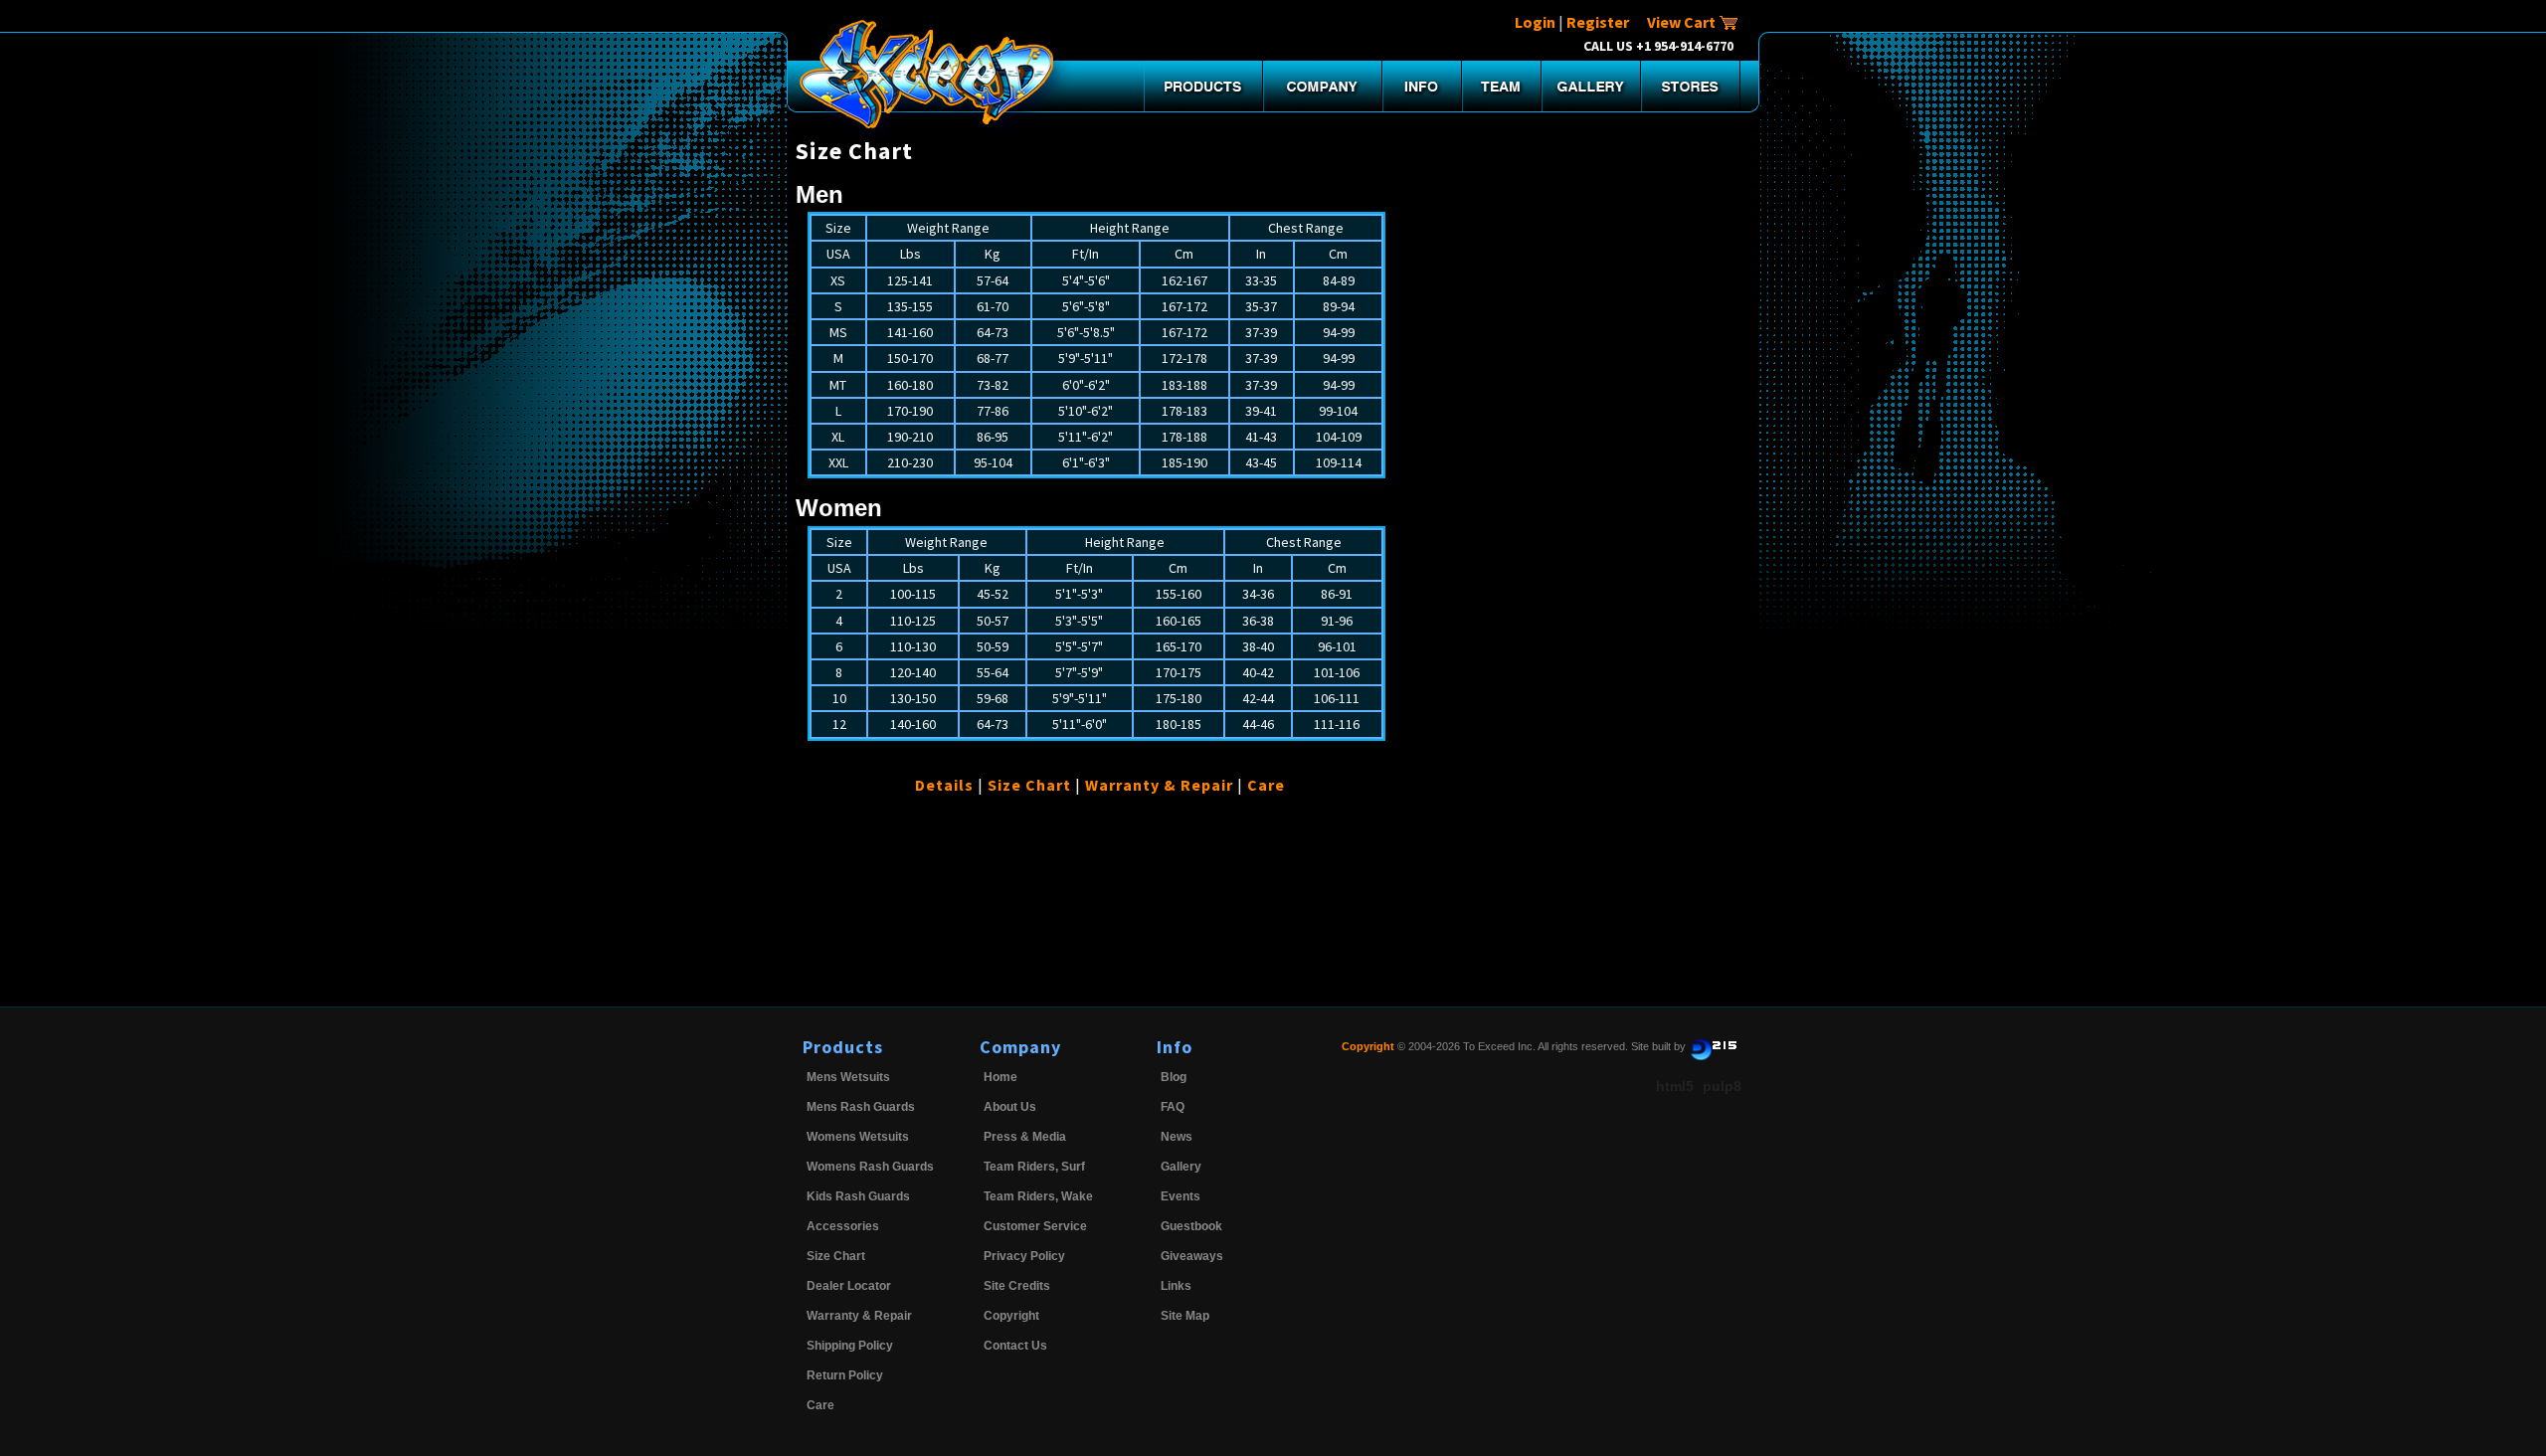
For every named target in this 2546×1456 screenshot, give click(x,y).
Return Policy (845, 1375)
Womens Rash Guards (870, 1167)
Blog (1174, 1077)
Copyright (1011, 1316)
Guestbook (1191, 1226)
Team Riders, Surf (1034, 1167)
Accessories (843, 1226)
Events (1181, 1196)
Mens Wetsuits (848, 1077)
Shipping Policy (850, 1346)
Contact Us (1015, 1346)
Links (1176, 1286)
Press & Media (1025, 1137)
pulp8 (1722, 1086)
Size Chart (1029, 785)
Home (1000, 1077)
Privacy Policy (1024, 1256)
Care (1266, 785)
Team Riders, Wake (1038, 1196)
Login (1535, 22)
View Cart (1683, 22)
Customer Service (1035, 1226)
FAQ (1173, 1107)
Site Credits (1017, 1286)
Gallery (1181, 1167)
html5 (1675, 1086)
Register (1598, 22)
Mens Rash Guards (861, 1107)
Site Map (1185, 1316)
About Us (1010, 1107)
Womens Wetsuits (858, 1137)
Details (944, 785)
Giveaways (1192, 1256)
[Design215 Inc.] (1714, 1046)
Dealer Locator (849, 1286)
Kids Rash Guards (858, 1196)
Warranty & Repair (1159, 785)
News (1177, 1137)
